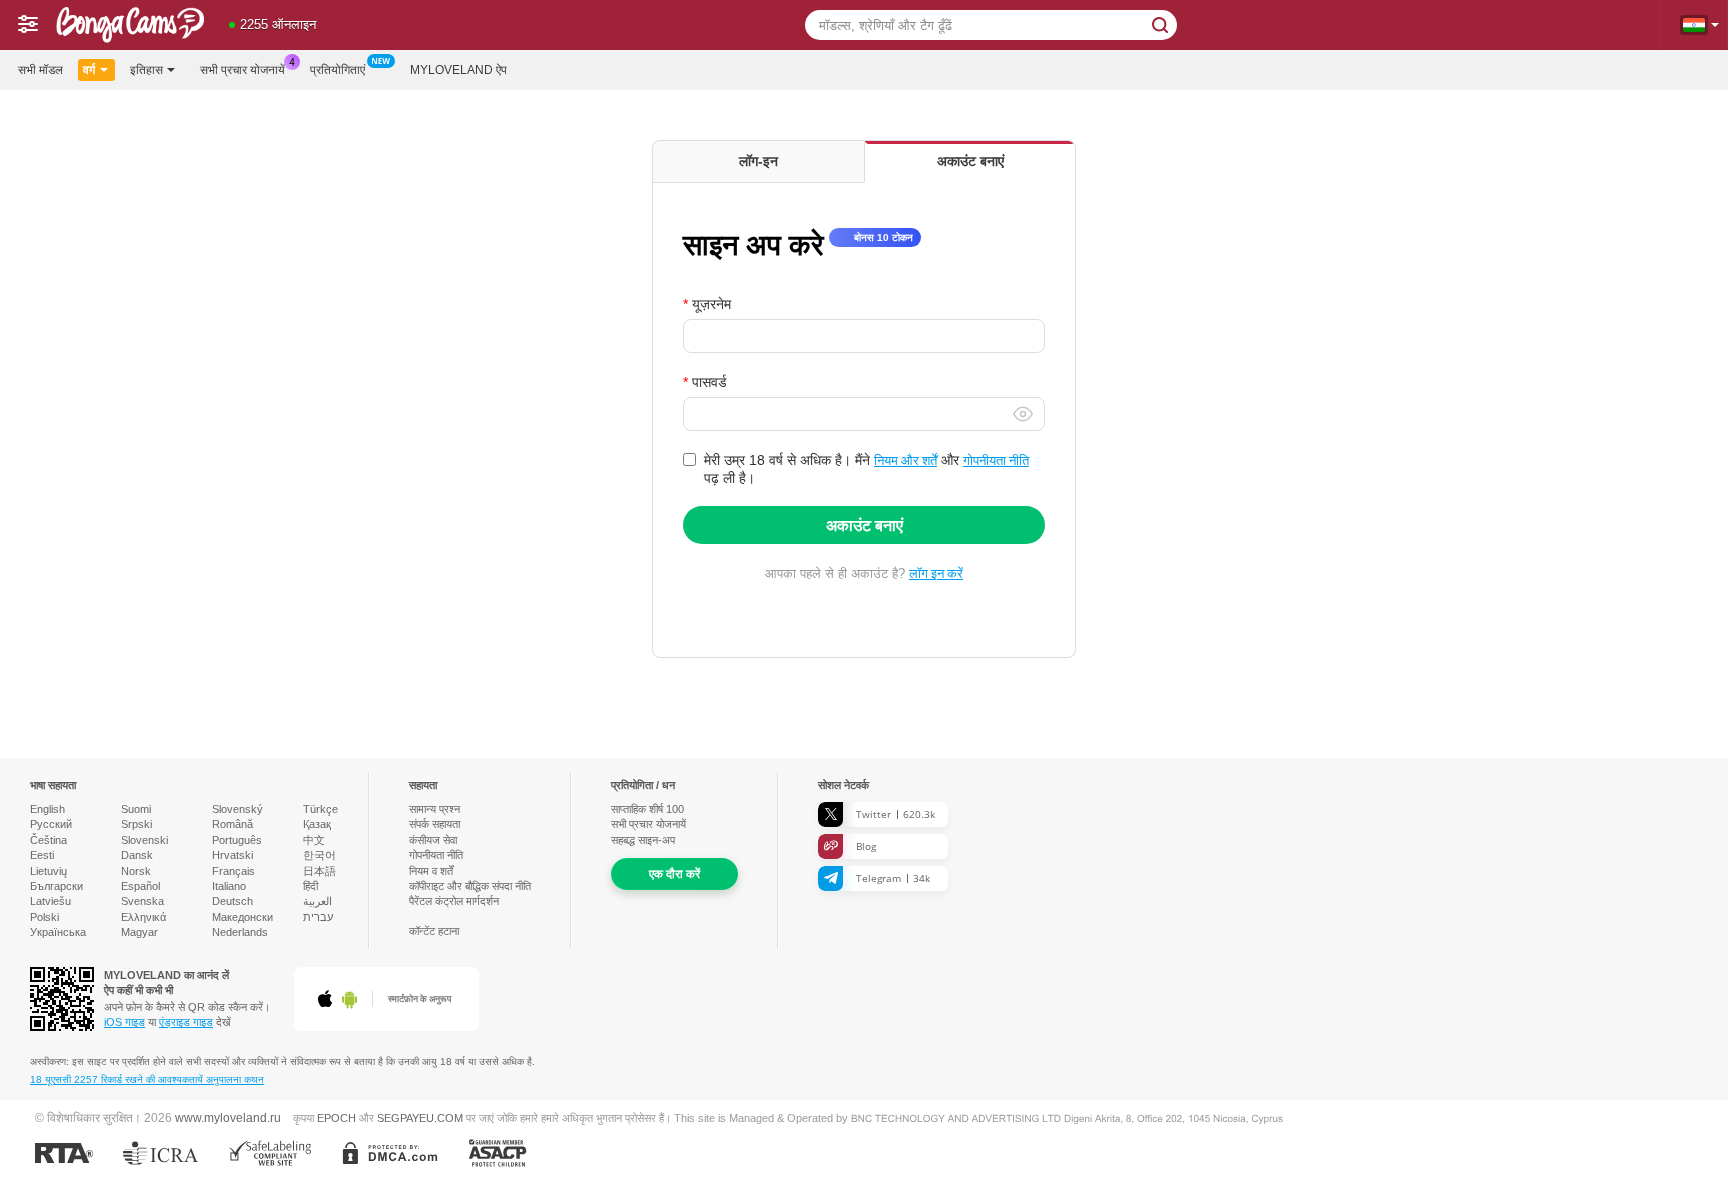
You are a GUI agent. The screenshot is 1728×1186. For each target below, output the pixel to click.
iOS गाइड (124, 1022)
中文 (314, 840)
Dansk (137, 855)
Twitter (895, 814)
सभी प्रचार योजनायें (242, 70)
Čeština (48, 840)
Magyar (139, 932)
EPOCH (336, 1118)
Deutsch (232, 901)
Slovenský (237, 809)
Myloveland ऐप (458, 70)
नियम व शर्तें (431, 871)
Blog (866, 846)
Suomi (136, 809)
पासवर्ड (709, 382)
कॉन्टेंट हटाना (434, 931)
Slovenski (144, 840)
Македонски (242, 917)
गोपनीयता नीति (996, 460)
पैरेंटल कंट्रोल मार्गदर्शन (454, 901)
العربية (317, 901)
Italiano (229, 886)
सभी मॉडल (40, 70)
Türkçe (320, 809)
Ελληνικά (143, 917)
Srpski (136, 824)
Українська (58, 932)
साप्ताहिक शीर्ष (647, 809)
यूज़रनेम (711, 304)
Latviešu (50, 901)
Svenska (142, 901)
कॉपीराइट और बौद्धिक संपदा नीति (470, 886)
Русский (51, 824)
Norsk (136, 871)
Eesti (42, 855)
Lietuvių (48, 871)
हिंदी (310, 886)
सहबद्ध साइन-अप (643, 840)
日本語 (319, 871)
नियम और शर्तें (905, 460)
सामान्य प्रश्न (434, 809)
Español (140, 886)
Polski (44, 917)
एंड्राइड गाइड (186, 1022)
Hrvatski (232, 855)
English (47, 809)
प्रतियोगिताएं (337, 70)
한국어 (319, 855)
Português (237, 840)
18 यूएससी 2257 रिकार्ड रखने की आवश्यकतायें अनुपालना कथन (147, 1079)
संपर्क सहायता (434, 824)
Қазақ (317, 824)
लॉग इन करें (936, 573)
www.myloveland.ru (228, 1117)
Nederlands (240, 932)
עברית (318, 917)
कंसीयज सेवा (433, 840)
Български (56, 886)
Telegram (893, 878)
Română (232, 824)
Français (233, 871)
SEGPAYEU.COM (420, 1118)
